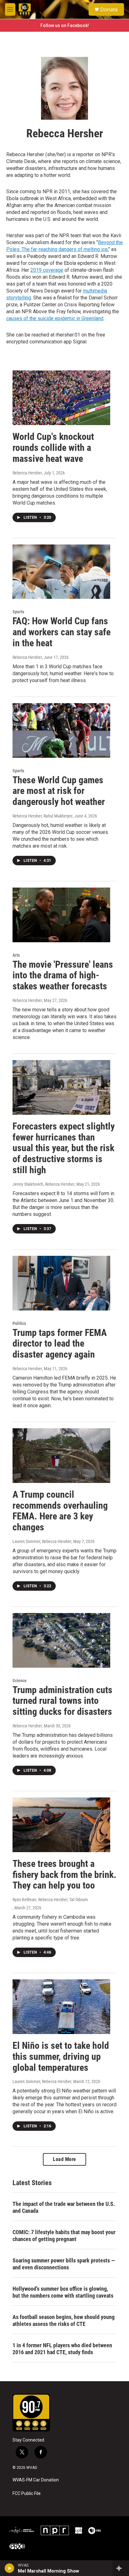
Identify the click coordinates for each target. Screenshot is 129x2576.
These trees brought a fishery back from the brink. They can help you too (64, 1875)
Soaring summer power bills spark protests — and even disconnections (64, 2264)
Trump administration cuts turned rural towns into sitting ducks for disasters (62, 1701)
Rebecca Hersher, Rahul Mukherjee (43, 816)
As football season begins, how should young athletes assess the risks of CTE (64, 2320)
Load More (64, 2159)
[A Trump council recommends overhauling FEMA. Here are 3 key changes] (61, 1456)
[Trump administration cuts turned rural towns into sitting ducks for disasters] (61, 1640)
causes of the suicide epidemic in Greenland (55, 318)
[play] (10, 2568)
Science (20, 1681)
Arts (16, 955)
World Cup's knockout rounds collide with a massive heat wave (53, 448)
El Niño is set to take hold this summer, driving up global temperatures (61, 2056)
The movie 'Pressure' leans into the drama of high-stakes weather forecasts (63, 975)
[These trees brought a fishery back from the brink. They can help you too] (61, 1825)
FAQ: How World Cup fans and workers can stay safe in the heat (62, 632)
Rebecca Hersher (27, 473)
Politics (19, 1323)
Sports (18, 612)
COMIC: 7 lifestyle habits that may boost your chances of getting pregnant (64, 2236)
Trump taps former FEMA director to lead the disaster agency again (60, 1344)
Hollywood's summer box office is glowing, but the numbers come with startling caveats (63, 2292)
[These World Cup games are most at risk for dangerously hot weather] (61, 730)
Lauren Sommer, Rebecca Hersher (42, 1541)
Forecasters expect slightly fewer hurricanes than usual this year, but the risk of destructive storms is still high (64, 1148)
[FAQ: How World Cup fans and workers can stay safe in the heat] (61, 572)
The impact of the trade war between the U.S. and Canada (64, 2207)
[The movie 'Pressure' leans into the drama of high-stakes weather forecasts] (61, 915)
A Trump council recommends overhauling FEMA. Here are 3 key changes (60, 1511)
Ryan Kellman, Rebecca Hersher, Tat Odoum (50, 1900)
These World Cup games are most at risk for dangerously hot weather (59, 791)
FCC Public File (27, 2494)
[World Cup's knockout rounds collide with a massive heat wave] (61, 398)
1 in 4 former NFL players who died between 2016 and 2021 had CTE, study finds (62, 2349)
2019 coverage (47, 270)
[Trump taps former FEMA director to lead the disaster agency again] (61, 1283)
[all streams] (121, 2568)
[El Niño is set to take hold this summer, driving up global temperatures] (61, 2007)
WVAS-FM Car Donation (36, 2480)
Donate (109, 9)
